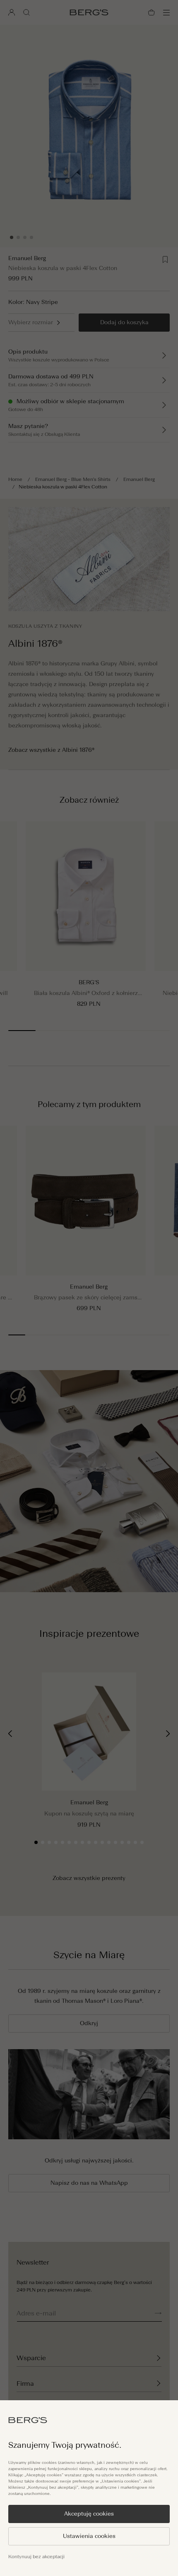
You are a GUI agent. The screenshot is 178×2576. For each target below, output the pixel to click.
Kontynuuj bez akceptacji (36, 2557)
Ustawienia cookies (89, 2536)
